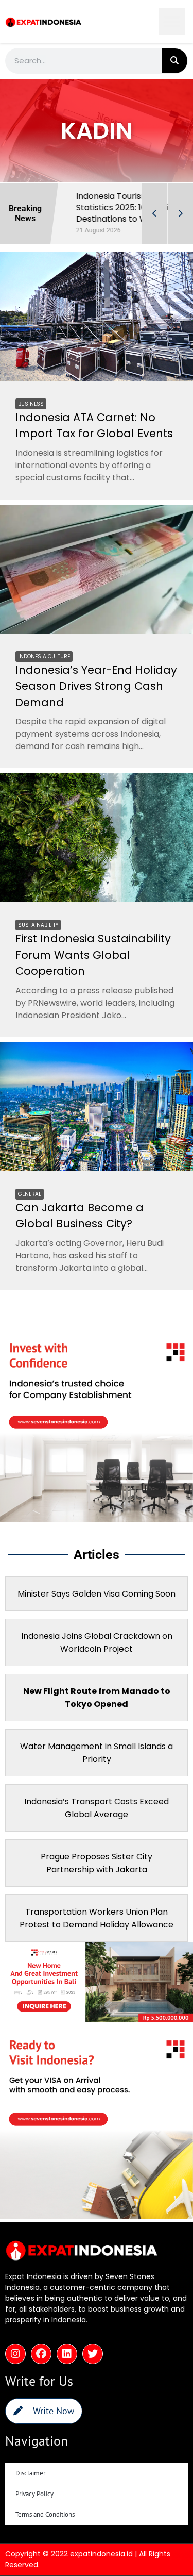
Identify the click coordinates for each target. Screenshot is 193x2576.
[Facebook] (41, 2354)
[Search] (174, 61)
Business (31, 404)
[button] (172, 21)
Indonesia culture (44, 657)
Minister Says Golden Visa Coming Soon (97, 1594)
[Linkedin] (67, 2354)
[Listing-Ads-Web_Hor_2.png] (97, 2019)
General (30, 1194)
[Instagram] (15, 2354)
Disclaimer (30, 2473)
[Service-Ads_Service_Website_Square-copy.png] (97, 2216)
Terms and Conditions (45, 2514)
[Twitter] (93, 2354)
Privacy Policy (34, 2494)
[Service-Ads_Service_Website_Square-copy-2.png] (97, 1519)
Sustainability (38, 925)
